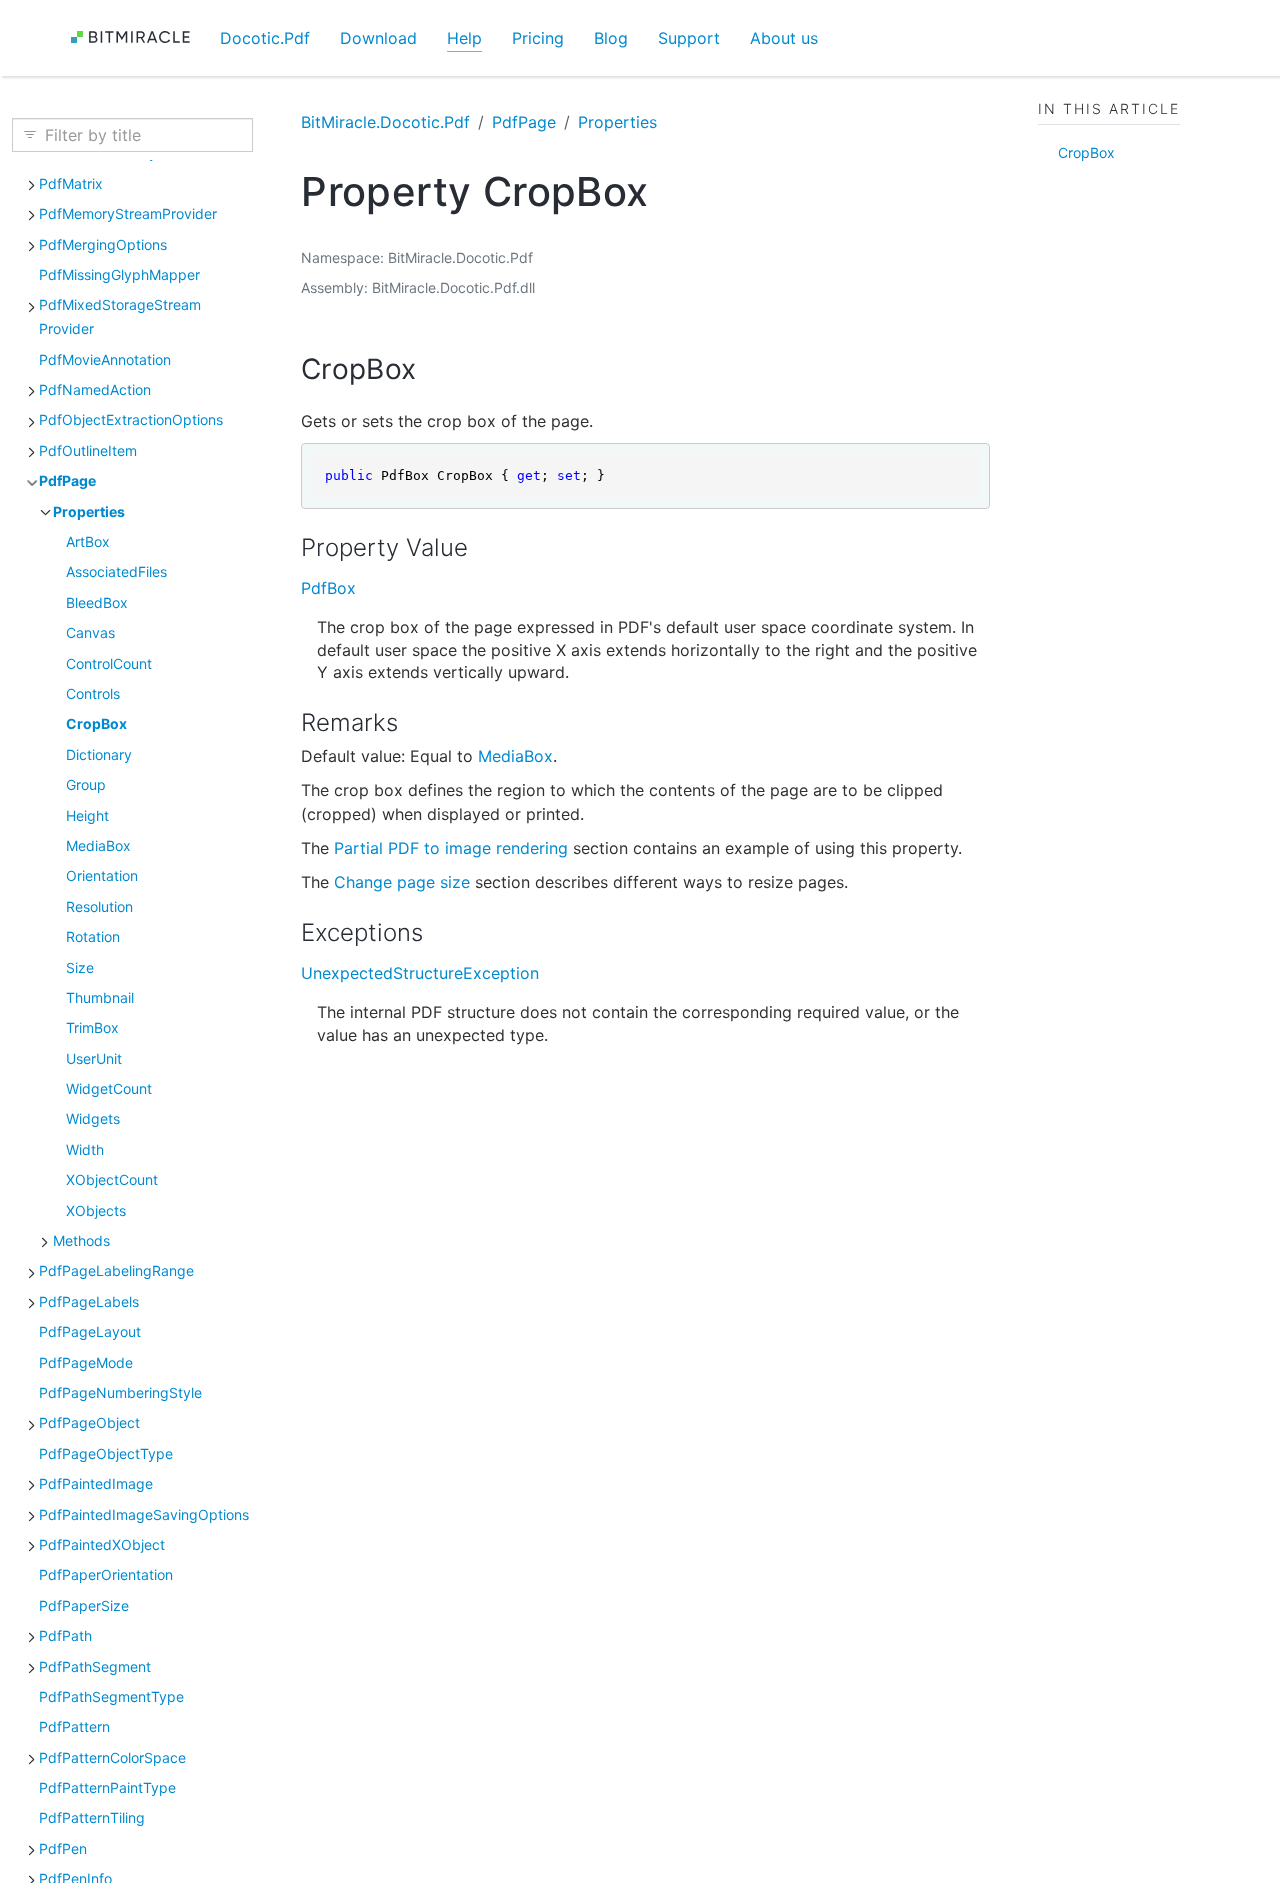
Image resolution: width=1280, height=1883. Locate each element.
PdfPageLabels (89, 1300)
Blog (611, 38)
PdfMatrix (71, 182)
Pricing (538, 38)
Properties (89, 510)
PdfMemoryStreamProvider (128, 212)
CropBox (96, 723)
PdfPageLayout (90, 1330)
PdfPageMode (86, 1361)
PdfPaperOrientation (106, 1574)
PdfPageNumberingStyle (120, 1391)
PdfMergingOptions (103, 243)
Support (689, 38)
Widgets (93, 1118)
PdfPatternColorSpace (112, 1756)
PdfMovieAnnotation (105, 358)
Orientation (102, 875)
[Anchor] (435, 369)
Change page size (402, 882)
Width (85, 1148)
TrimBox (92, 1026)
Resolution (99, 905)
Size (80, 966)
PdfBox (328, 588)
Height (87, 814)
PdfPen (63, 1847)
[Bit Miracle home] (137, 37)
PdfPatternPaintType (107, 1786)
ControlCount (109, 662)
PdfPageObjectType (106, 1452)
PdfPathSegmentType (111, 1695)
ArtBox (88, 540)
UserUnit (94, 1057)
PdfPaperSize (84, 1604)
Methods (81, 1239)
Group (86, 783)
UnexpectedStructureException (420, 973)
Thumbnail (100, 996)
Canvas (90, 631)
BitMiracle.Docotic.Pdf (385, 122)
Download (378, 38)
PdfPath (65, 1634)
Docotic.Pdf (265, 38)
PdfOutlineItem (88, 449)
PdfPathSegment (95, 1665)
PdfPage (67, 479)
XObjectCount (112, 1178)
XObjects (96, 1209)
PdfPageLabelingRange (116, 1270)
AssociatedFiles (116, 571)
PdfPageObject (89, 1422)
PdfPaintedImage (96, 1482)
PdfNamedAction (95, 388)
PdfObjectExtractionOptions (131, 419)
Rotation (93, 935)
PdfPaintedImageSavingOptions (144, 1513)
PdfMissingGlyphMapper (119, 273)
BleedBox (97, 601)
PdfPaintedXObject (102, 1543)
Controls (93, 692)
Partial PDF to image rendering (451, 848)
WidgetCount (109, 1087)
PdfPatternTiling (92, 1817)
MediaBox (98, 844)
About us (784, 38)
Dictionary (99, 753)
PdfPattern (74, 1725)
